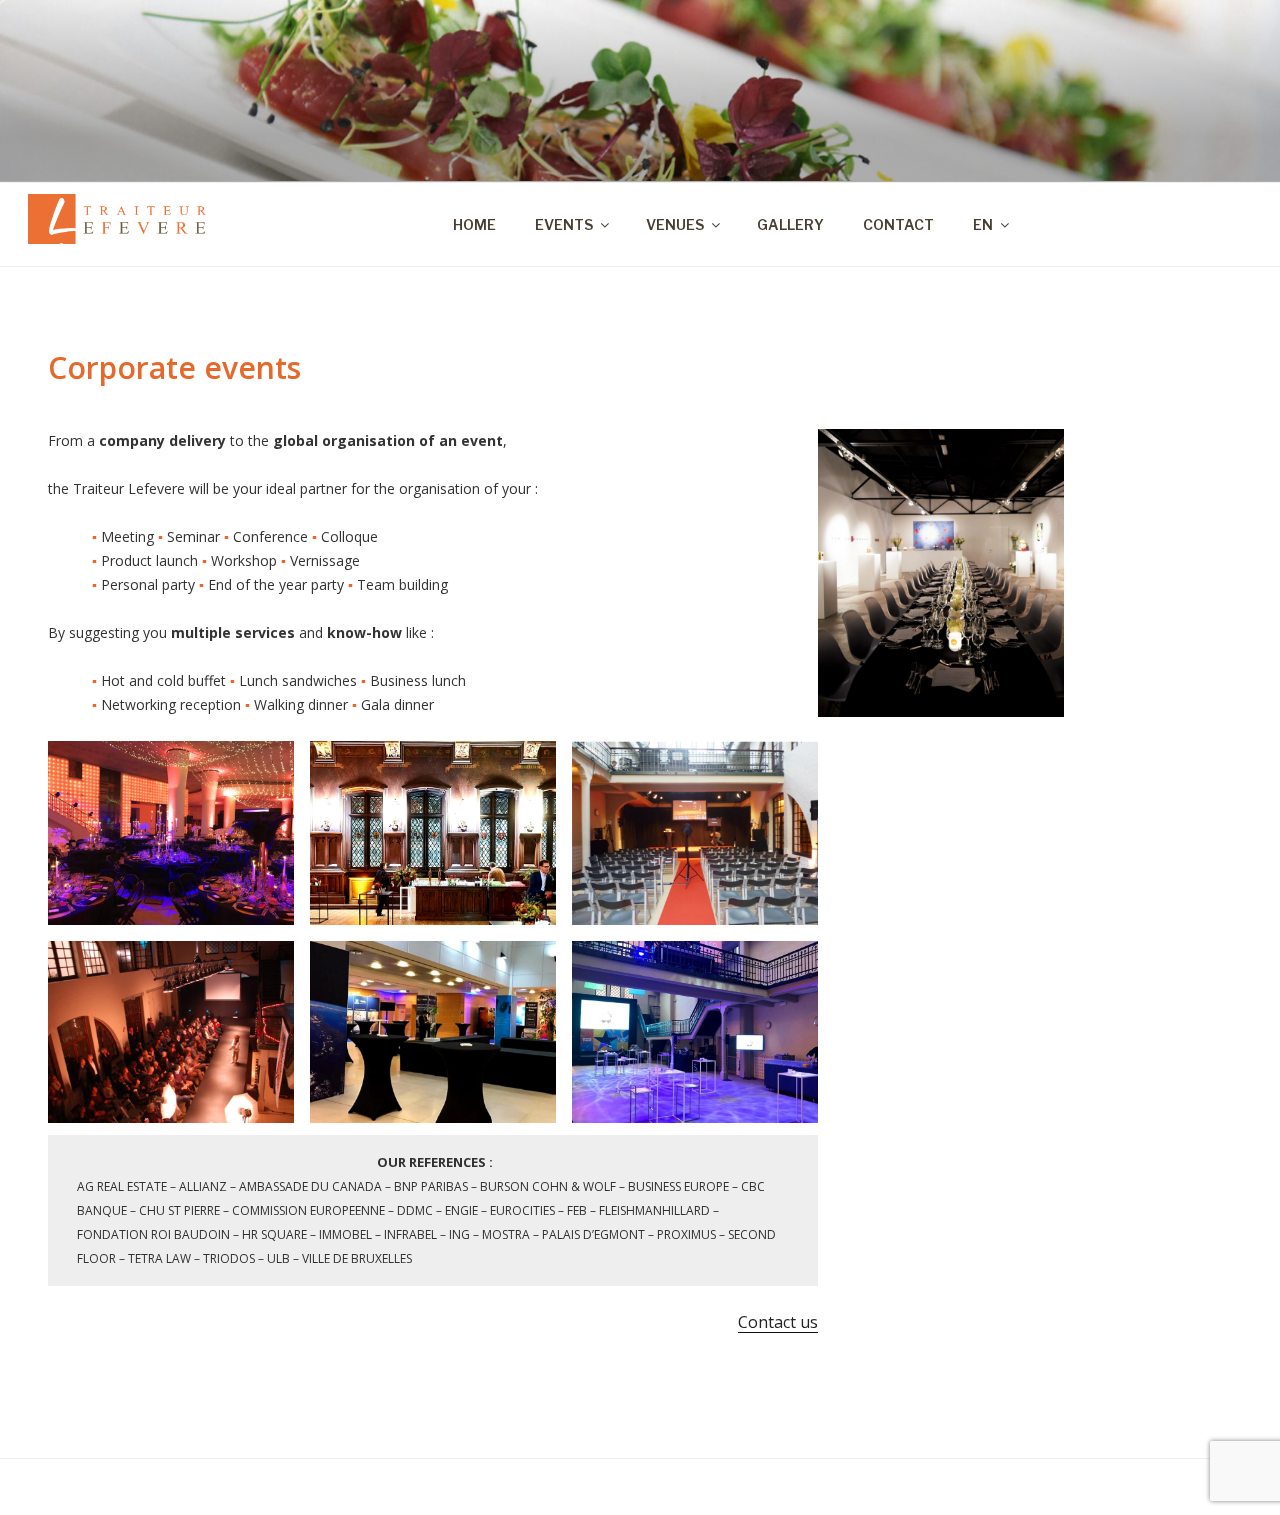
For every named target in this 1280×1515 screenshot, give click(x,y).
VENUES (675, 224)
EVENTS (564, 224)
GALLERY (790, 224)
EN (983, 224)
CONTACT (898, 224)
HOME (474, 224)
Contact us (778, 1322)
